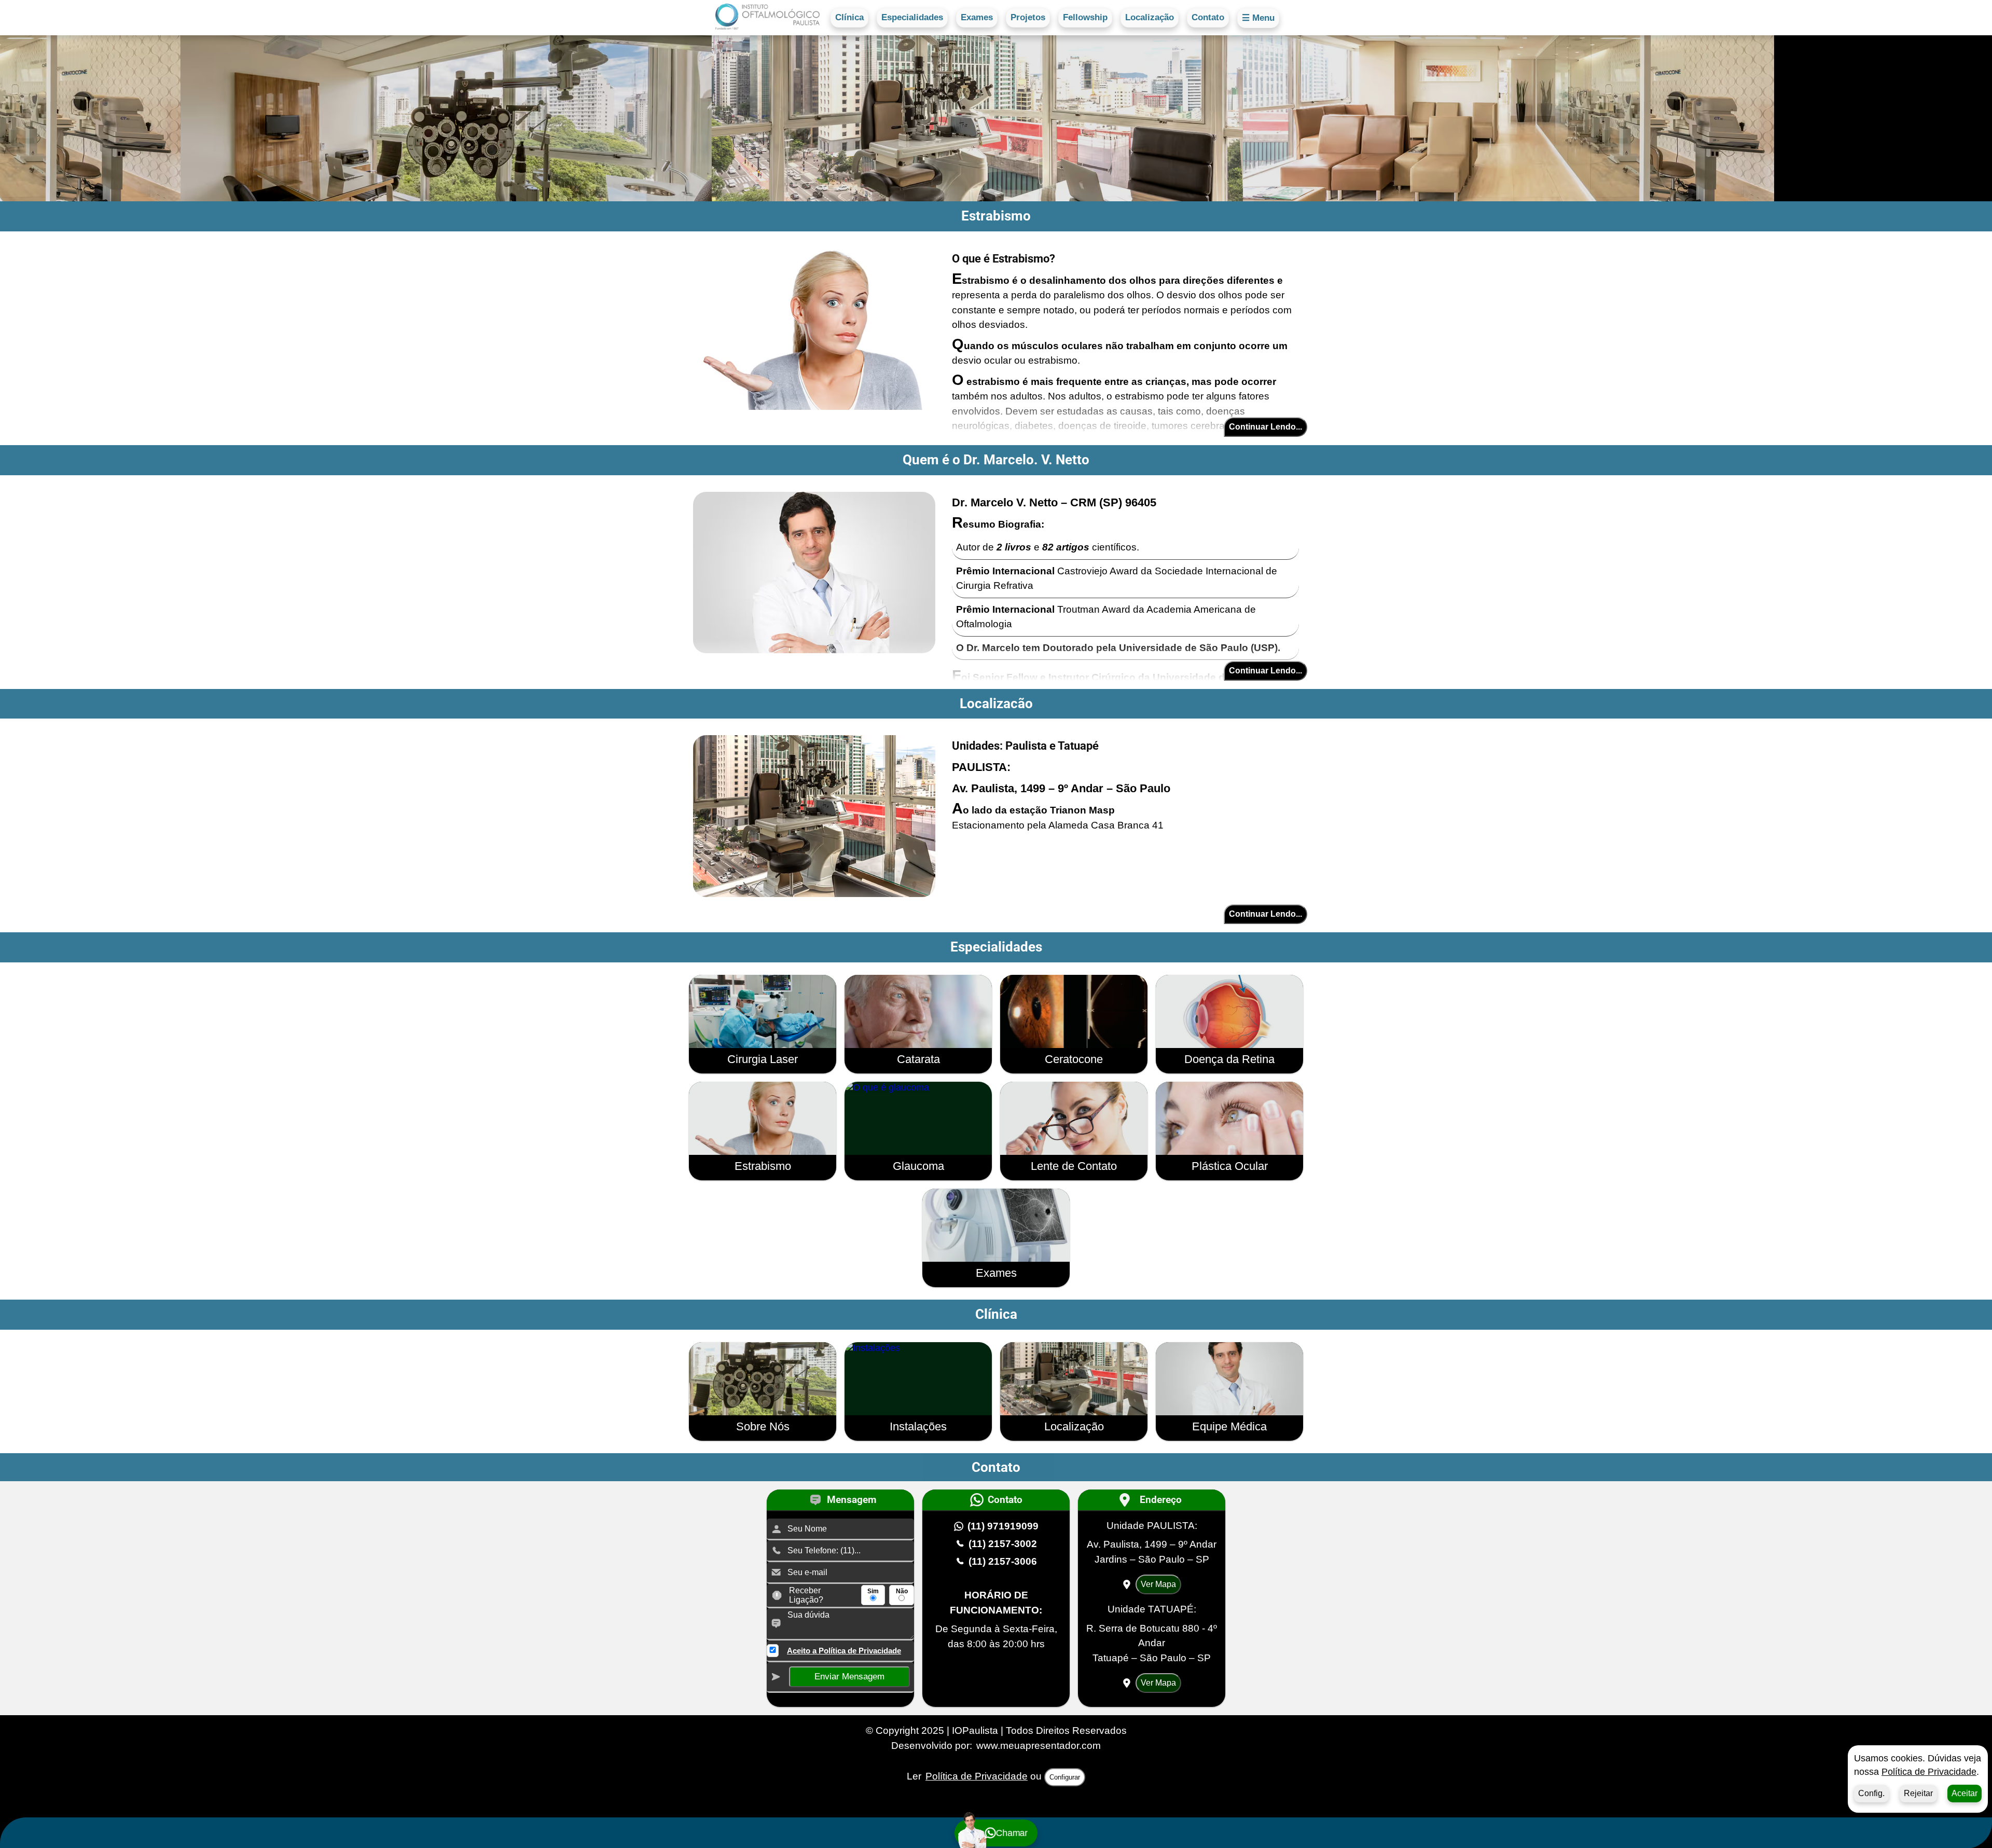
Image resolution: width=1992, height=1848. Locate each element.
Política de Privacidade (1929, 1772)
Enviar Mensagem (849, 1677)
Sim (873, 1591)
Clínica (849, 17)
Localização (1150, 17)
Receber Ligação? (806, 1595)
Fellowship (1085, 17)
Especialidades (912, 17)
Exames (977, 17)
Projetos (1028, 17)
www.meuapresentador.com (1039, 1746)
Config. (1871, 1793)
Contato (1208, 17)
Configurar (1065, 1777)
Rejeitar (1918, 1793)
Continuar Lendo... (1265, 427)
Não (902, 1591)
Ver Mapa (1158, 1584)
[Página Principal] (767, 18)
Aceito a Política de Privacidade (844, 1651)
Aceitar (1965, 1793)
